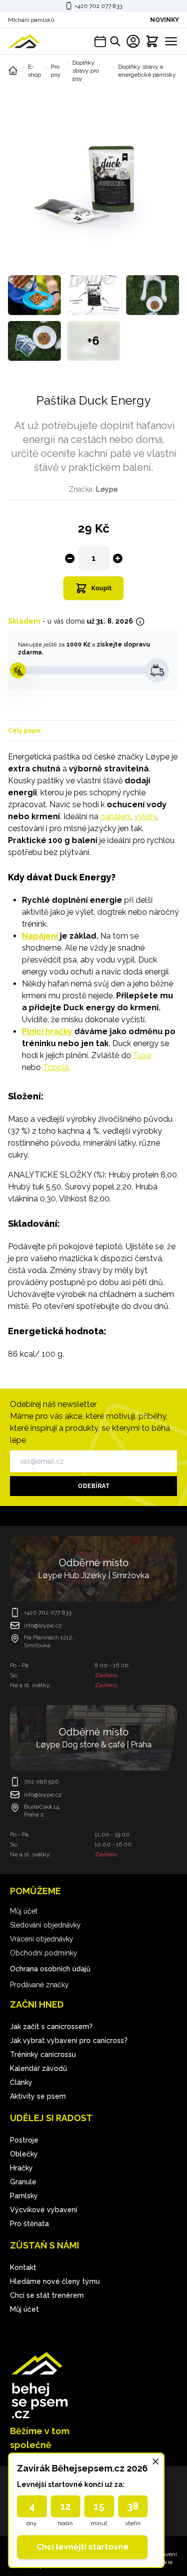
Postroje (24, 2140)
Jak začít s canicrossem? (51, 2027)
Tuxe (142, 1055)
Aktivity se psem (38, 2096)
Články (21, 2082)
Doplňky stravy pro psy (86, 71)
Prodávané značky (39, 1985)
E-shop (34, 71)
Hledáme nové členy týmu (55, 2281)
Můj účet (24, 1911)
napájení (115, 816)
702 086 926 (41, 1782)
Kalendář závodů (38, 2068)
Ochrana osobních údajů (50, 1969)
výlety (145, 816)
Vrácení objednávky (42, 1939)
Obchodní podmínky (44, 1953)
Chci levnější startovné (83, 2547)
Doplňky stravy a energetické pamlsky (147, 71)
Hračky (21, 2168)
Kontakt (23, 2267)
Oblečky (24, 2154)
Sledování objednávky (45, 1925)
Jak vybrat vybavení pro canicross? (69, 2040)
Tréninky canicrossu (43, 2054)
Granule (23, 2182)
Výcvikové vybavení (44, 2210)
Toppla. (57, 1067)
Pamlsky (24, 2196)
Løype (107, 489)
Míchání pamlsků (31, 20)
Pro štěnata (29, 2224)
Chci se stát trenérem (47, 2295)
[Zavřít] (156, 2462)
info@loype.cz (43, 1625)
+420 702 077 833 (98, 6)
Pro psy (56, 71)
